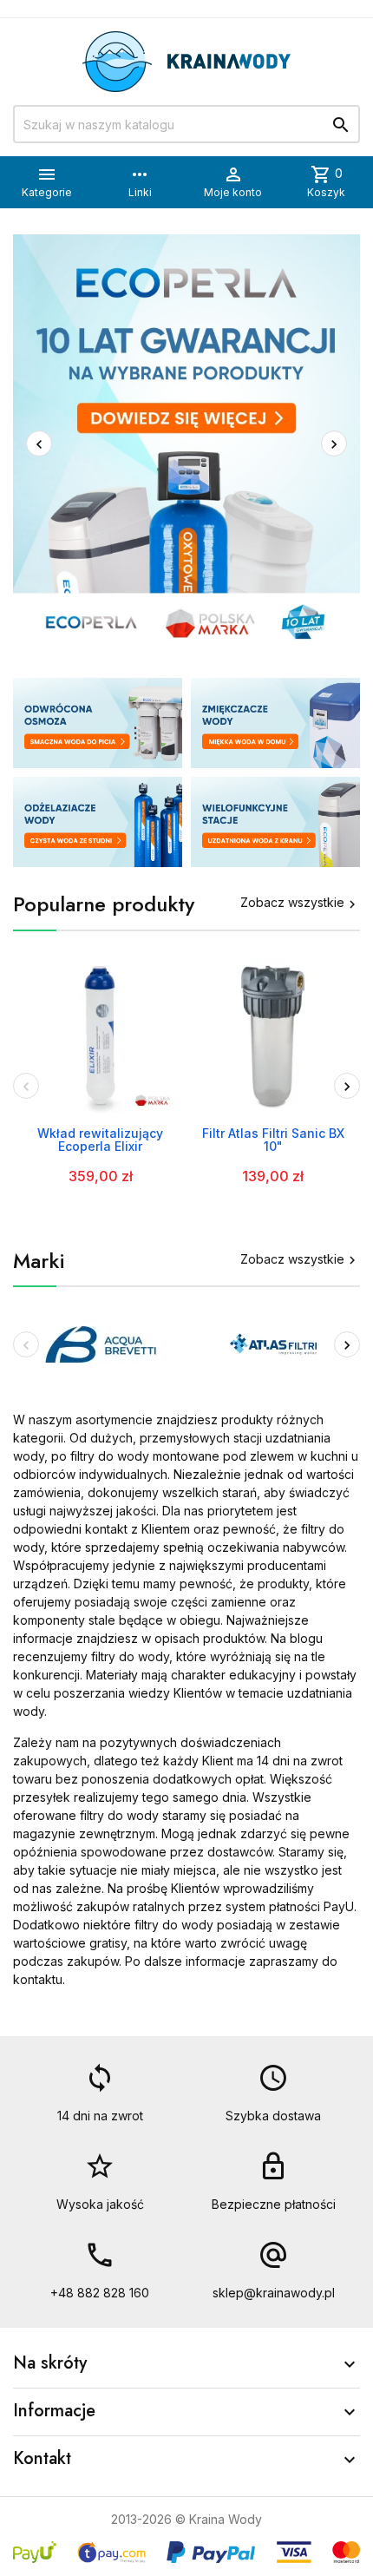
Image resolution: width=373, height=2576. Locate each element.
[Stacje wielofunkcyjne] (275, 822)
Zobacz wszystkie (300, 902)
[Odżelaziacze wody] (98, 822)
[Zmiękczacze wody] (275, 723)
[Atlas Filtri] (273, 1343)
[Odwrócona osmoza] (98, 723)
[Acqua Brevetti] (101, 1343)
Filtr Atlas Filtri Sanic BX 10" (273, 1140)
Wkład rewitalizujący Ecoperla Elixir (100, 1140)
